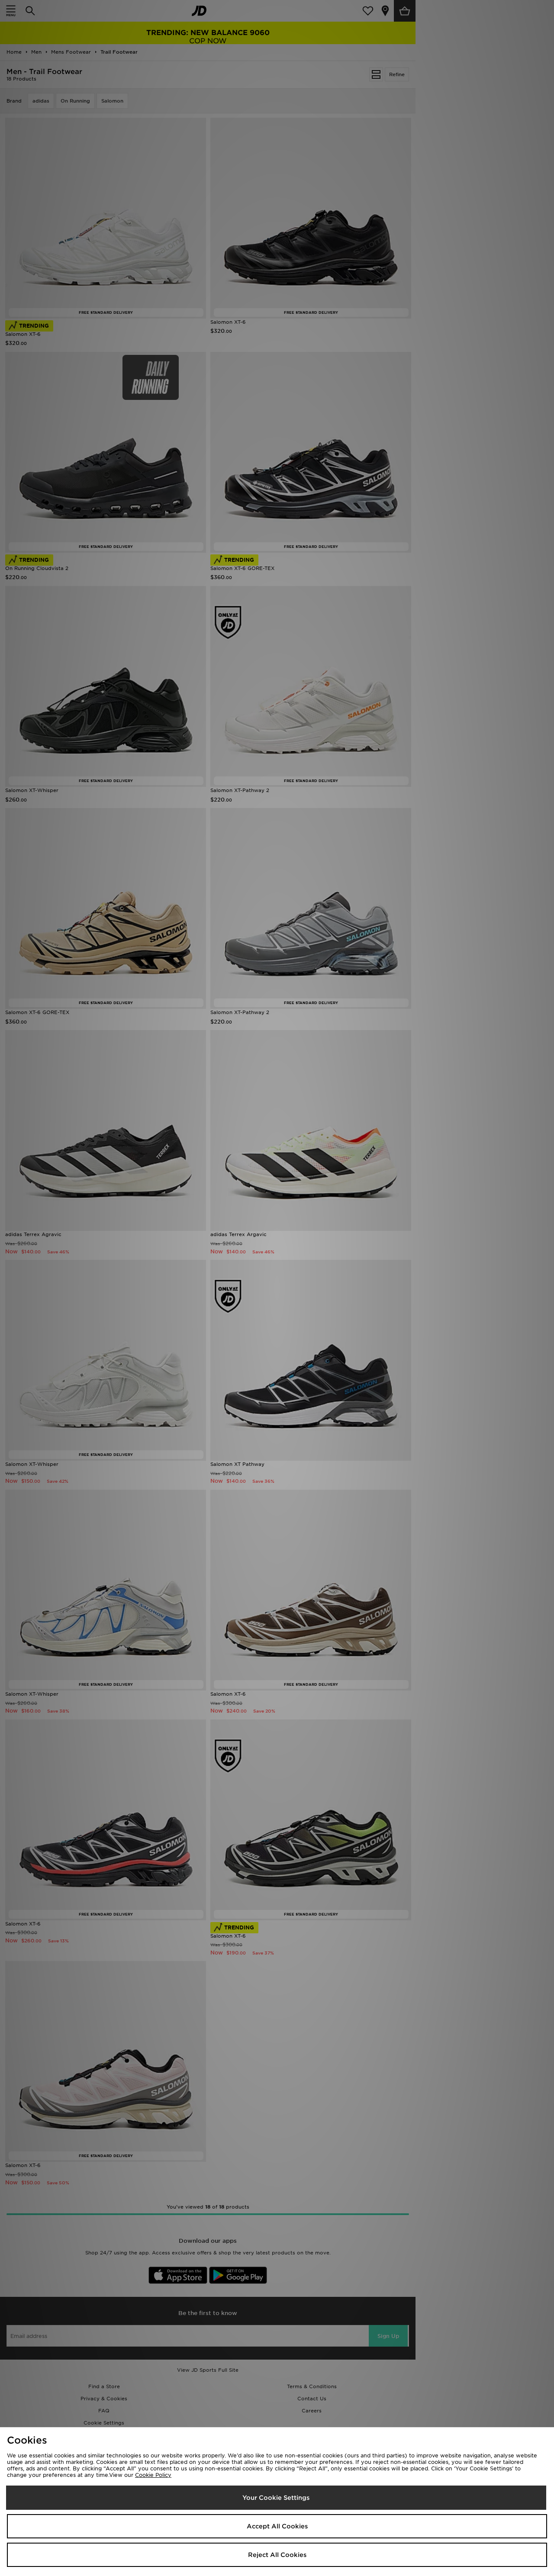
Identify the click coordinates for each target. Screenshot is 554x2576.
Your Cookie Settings (276, 2498)
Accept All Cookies (277, 2526)
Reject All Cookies (277, 2555)
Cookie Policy (153, 2475)
